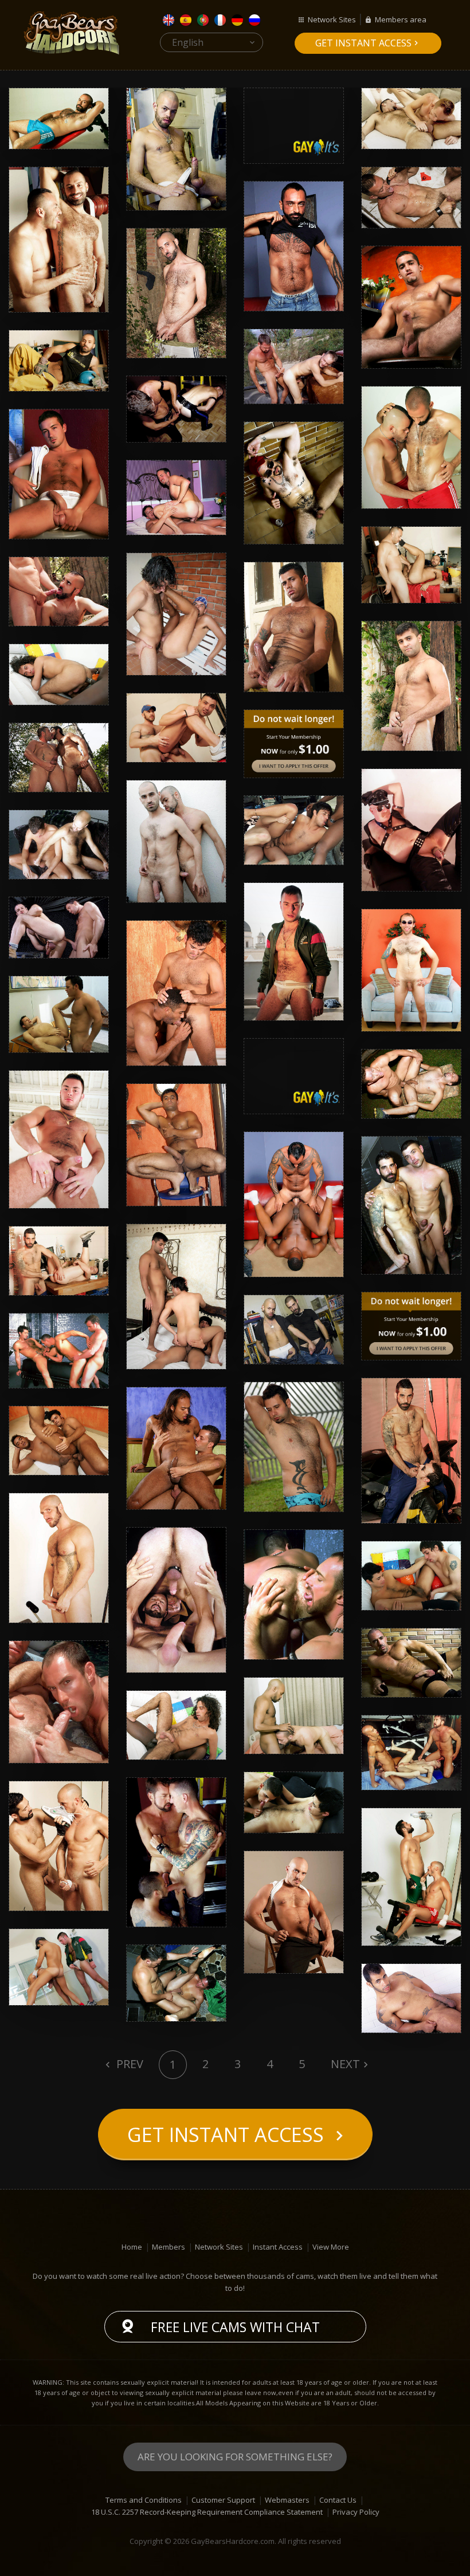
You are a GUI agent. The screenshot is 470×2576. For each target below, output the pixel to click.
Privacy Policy (356, 2512)
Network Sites (332, 19)
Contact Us (338, 2500)
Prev (128, 2064)
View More (331, 2247)
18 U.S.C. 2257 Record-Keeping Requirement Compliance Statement (207, 2512)
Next (345, 2064)
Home (132, 2247)
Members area (401, 19)
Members (169, 2247)
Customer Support (223, 2500)
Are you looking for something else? (235, 2457)
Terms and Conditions (144, 2500)
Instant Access (278, 2247)
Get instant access (363, 43)
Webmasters (287, 2500)
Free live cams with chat (235, 2327)
